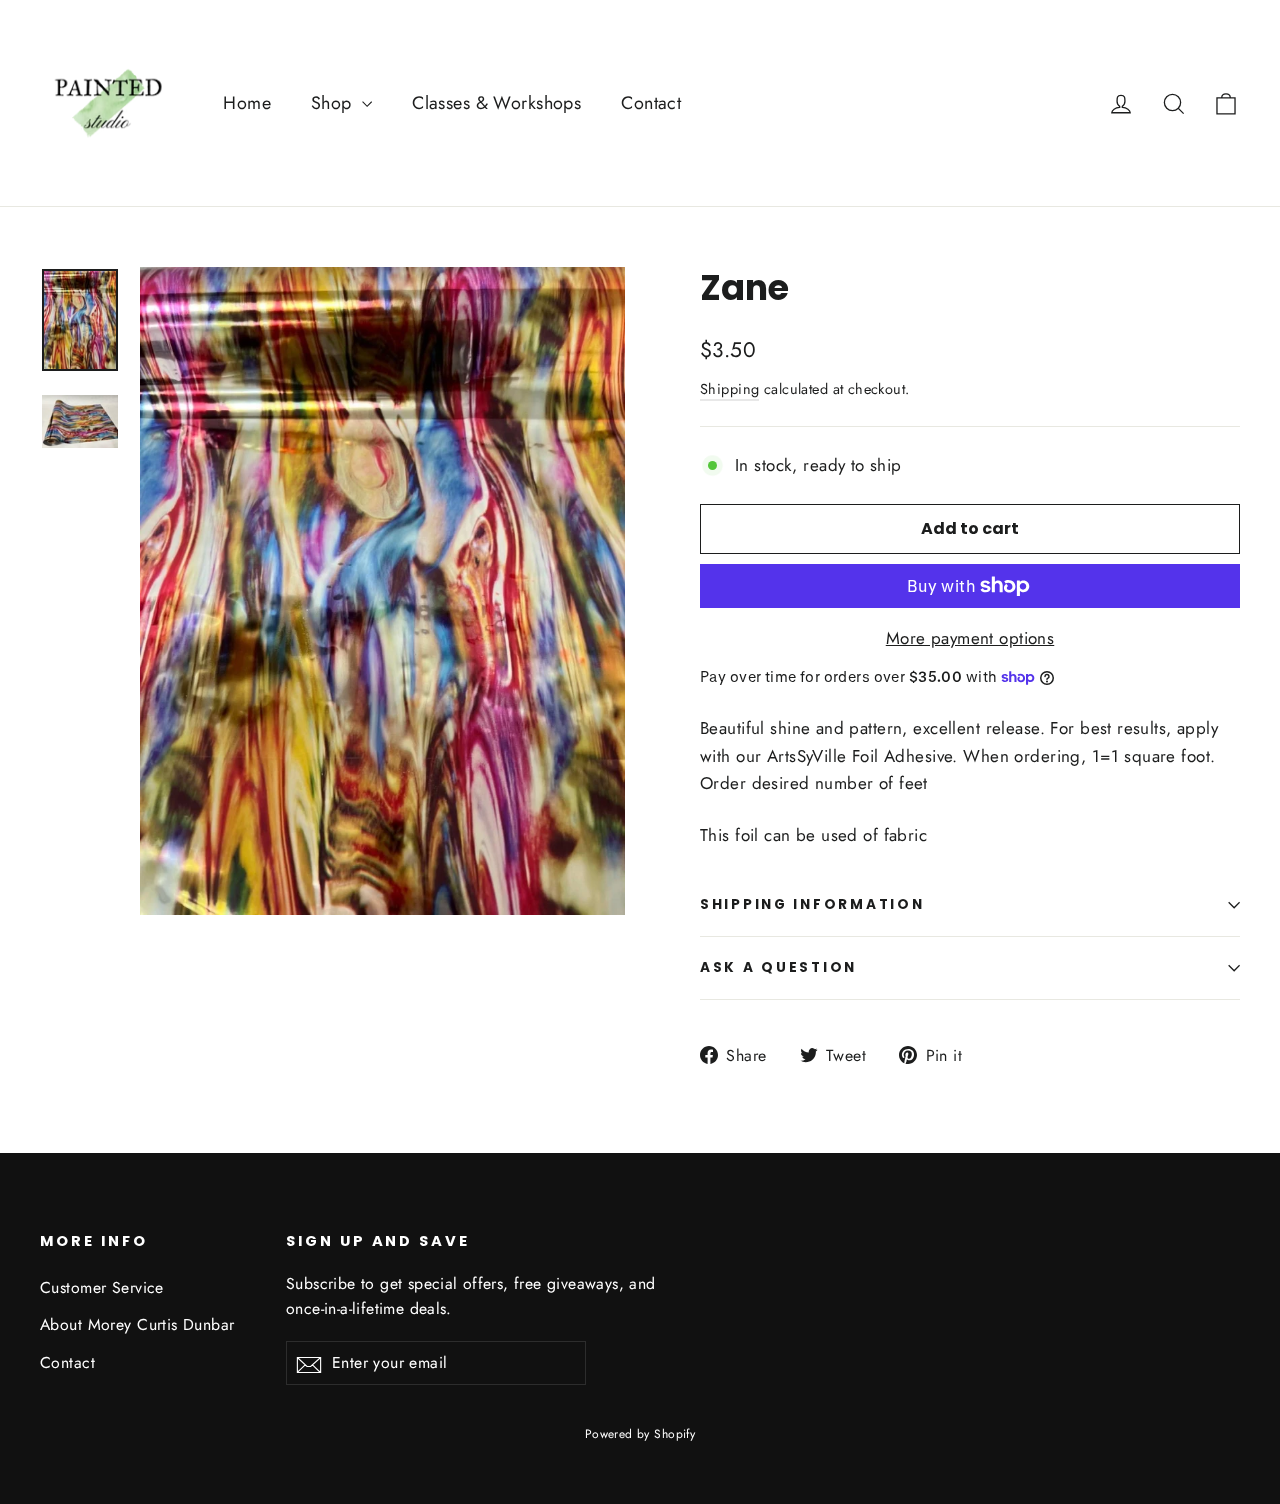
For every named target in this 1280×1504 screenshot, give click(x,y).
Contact (651, 103)
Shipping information (812, 904)
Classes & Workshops (496, 103)
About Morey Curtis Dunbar (137, 1324)
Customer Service (102, 1287)
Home (247, 103)
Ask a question (778, 967)
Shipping (729, 389)
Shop (334, 103)
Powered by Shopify (640, 1434)
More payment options (970, 638)
